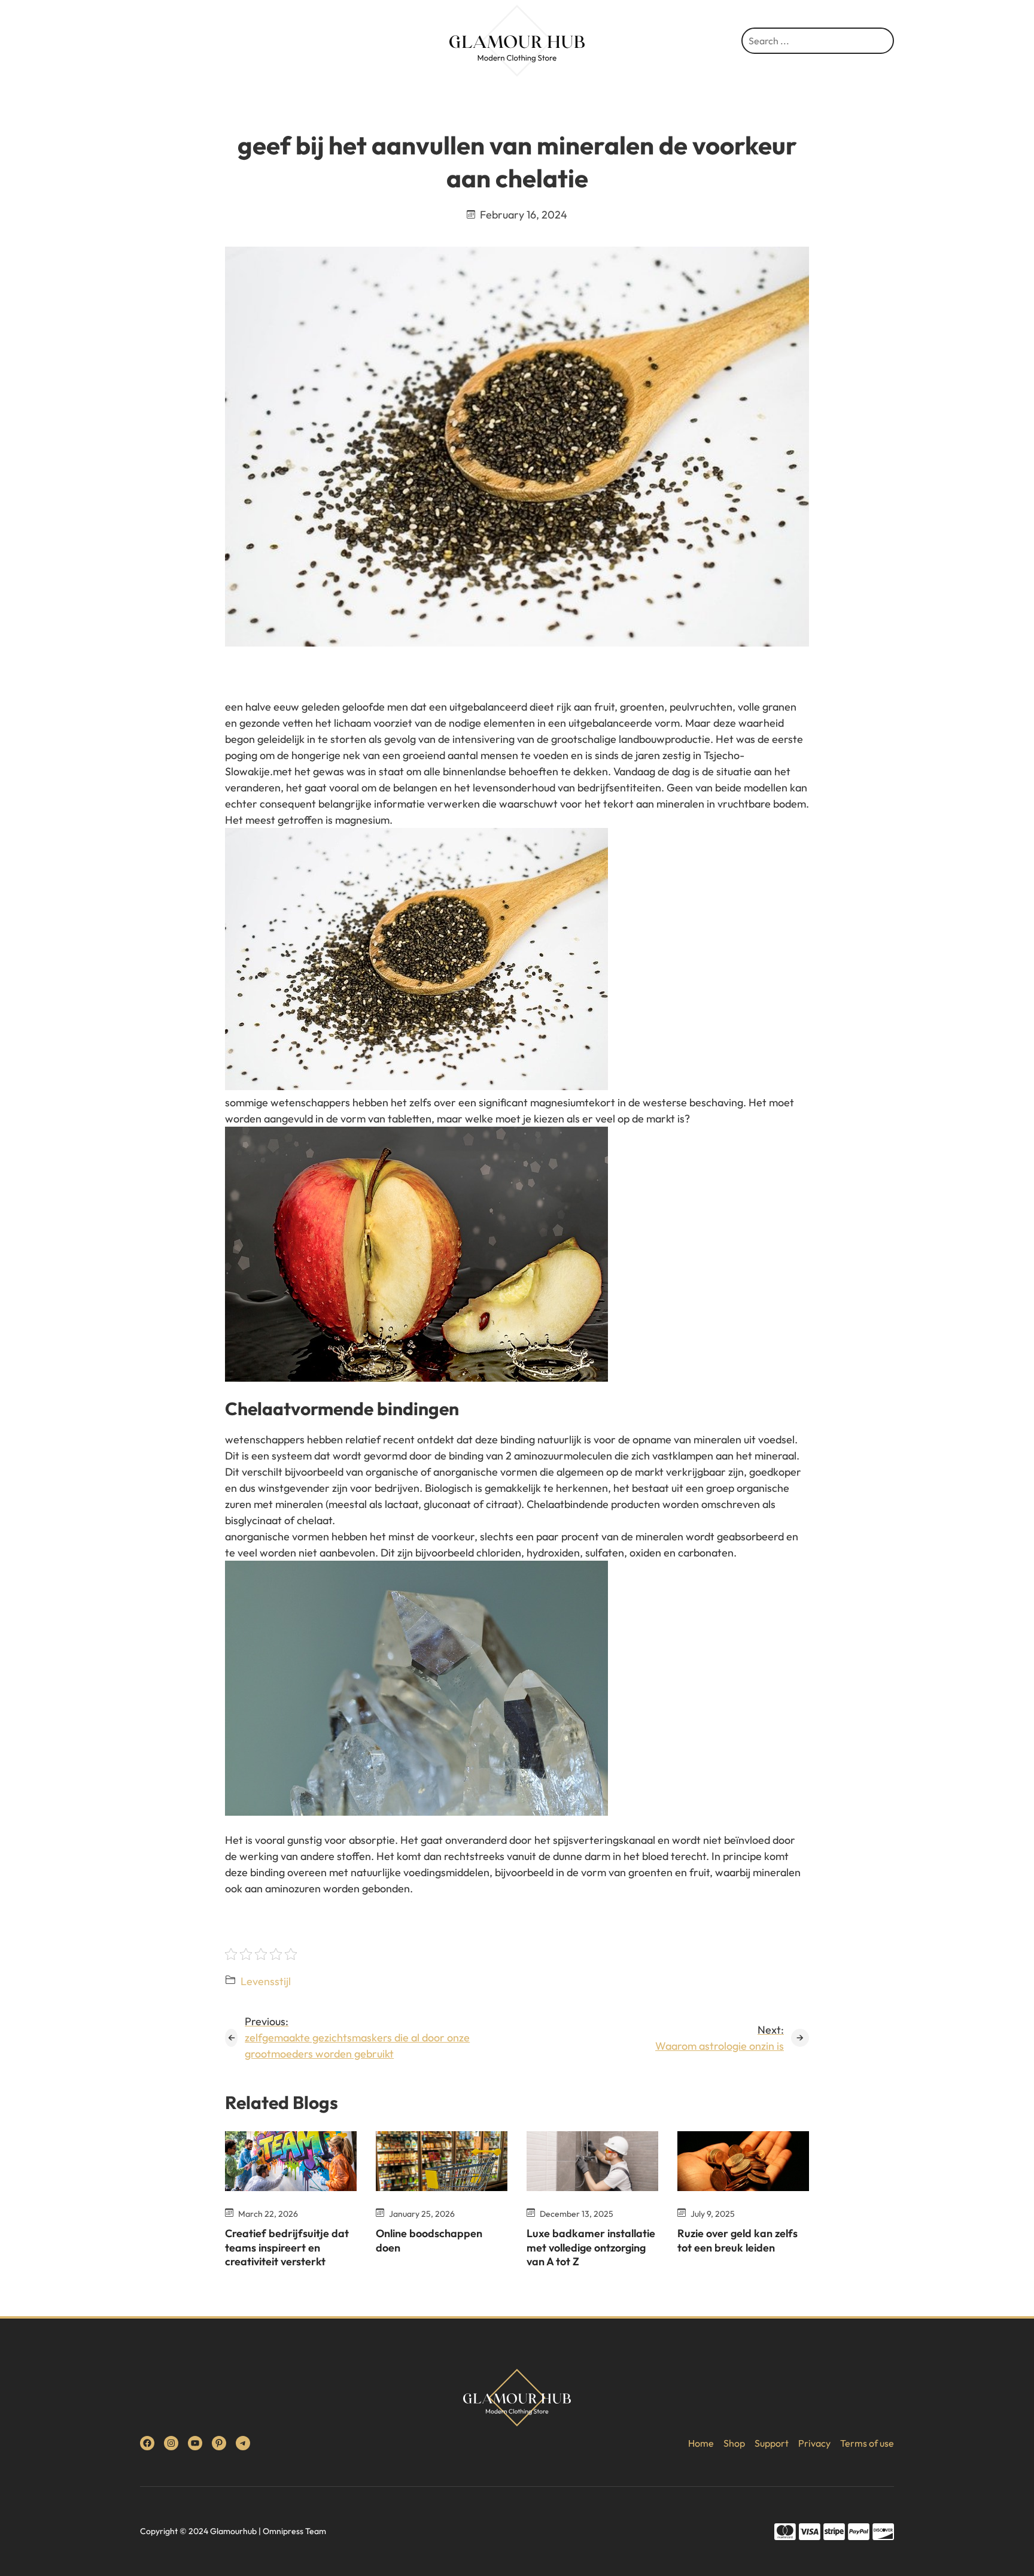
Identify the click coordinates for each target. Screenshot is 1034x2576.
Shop (734, 2443)
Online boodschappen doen (429, 2240)
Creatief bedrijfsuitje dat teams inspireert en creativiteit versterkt (287, 2247)
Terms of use (867, 2443)
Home (701, 2443)
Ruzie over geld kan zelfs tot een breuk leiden (738, 2240)
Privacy (814, 2443)
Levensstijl (266, 1981)
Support (772, 2443)
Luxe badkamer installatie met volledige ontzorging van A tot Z (591, 2247)
